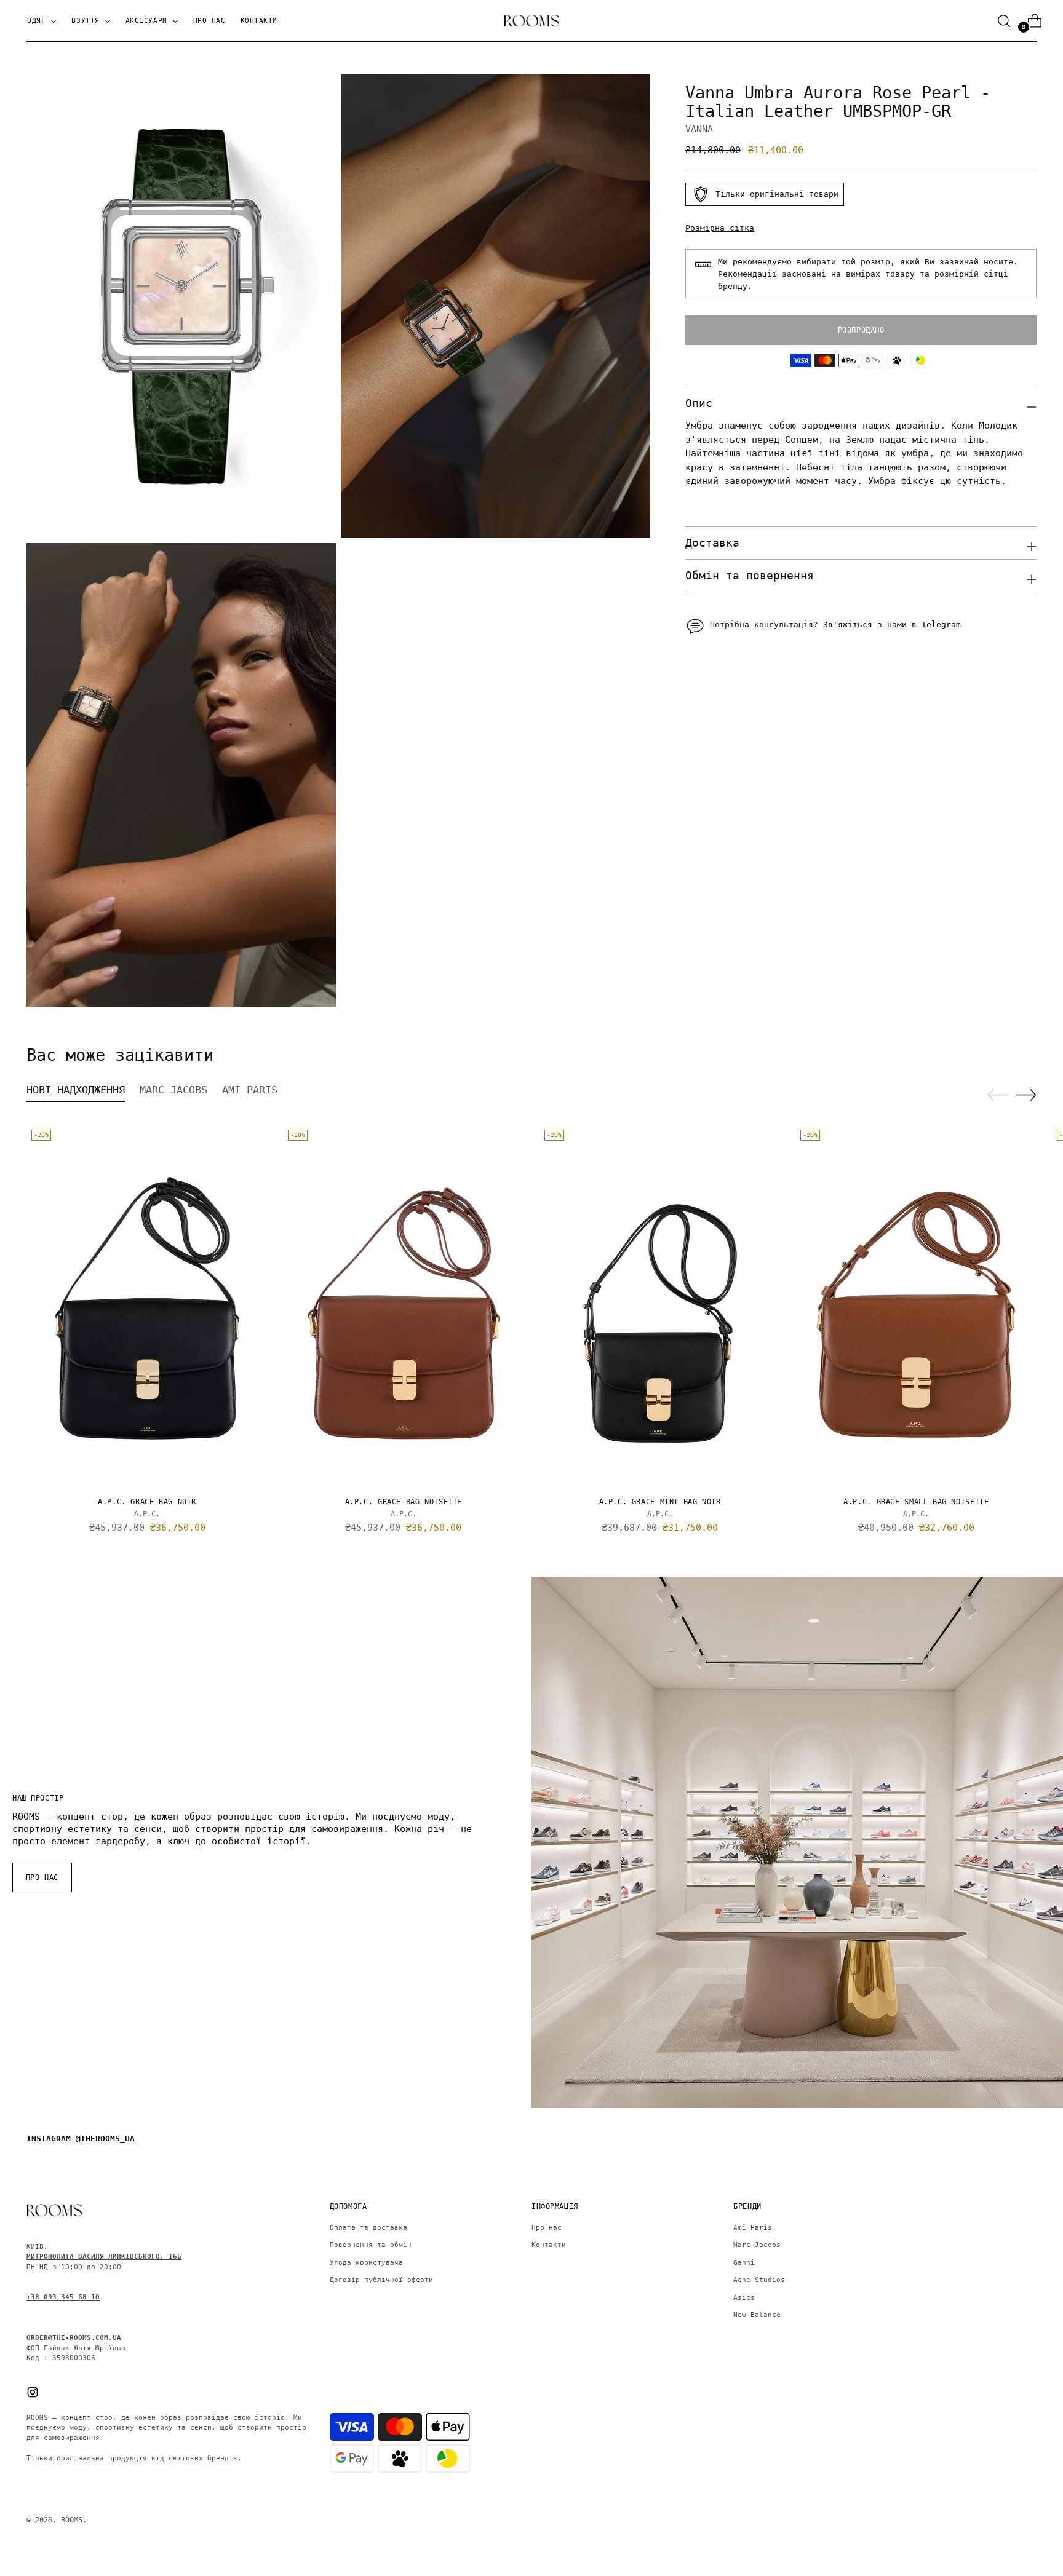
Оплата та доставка (368, 2228)
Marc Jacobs (757, 2245)
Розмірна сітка (720, 228)
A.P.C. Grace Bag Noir (147, 1502)
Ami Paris (753, 2228)
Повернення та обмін (371, 2245)
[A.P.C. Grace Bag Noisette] (404, 1306)
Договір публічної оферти (381, 2280)
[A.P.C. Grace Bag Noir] (147, 1306)
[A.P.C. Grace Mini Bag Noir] (660, 1306)
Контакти (549, 2245)
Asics (744, 2298)
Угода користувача (366, 2263)
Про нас (547, 2228)
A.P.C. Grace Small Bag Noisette (916, 1502)
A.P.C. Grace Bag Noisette (404, 1502)
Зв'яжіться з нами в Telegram (892, 624)
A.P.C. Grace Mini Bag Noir (660, 1502)
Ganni (744, 2263)
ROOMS (72, 2520)
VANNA (699, 129)
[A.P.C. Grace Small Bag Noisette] (916, 1306)
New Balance (757, 2315)
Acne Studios (759, 2280)
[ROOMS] (531, 21)
